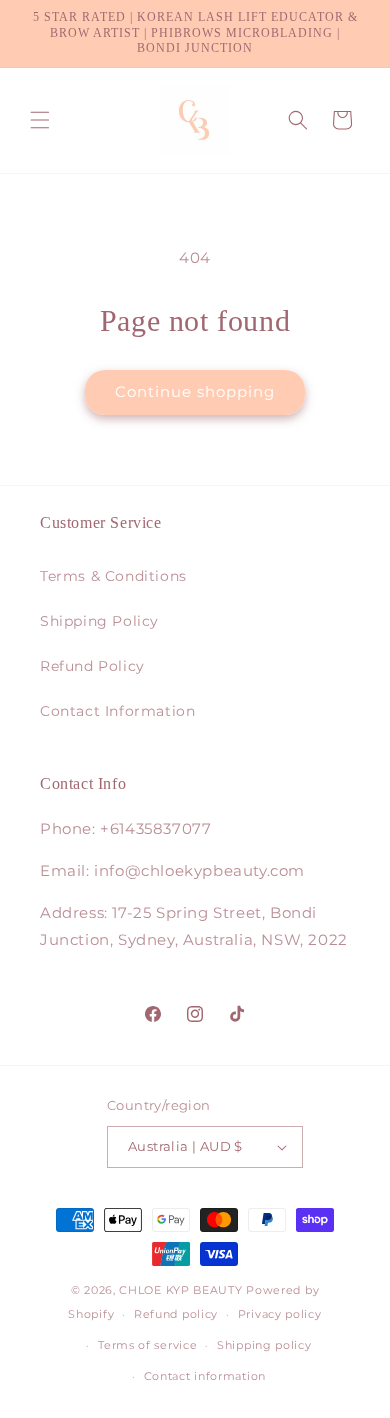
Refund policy (176, 1314)
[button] (40, 120)
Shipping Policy (99, 621)
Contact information (205, 1376)
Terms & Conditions (113, 576)
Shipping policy (264, 1345)
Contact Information (117, 711)
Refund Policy (92, 666)
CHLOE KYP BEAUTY (180, 1290)
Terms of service (147, 1345)
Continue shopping (195, 391)
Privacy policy (280, 1314)
